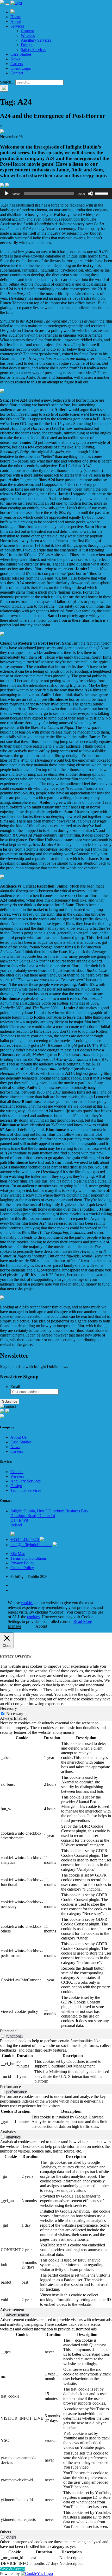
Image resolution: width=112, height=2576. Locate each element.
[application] (56, 194)
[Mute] (91, 194)
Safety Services (33, 50)
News (15, 59)
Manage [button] (14, 1626)
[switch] (3, 2036)
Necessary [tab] (8, 1708)
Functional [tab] (9, 2031)
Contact (17, 73)
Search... (7, 82)
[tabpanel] (56, 1875)
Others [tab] (5, 2532)
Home (15, 17)
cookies (27, 1603)
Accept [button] (41, 1626)
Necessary (15, 1714)
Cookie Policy (22, 1568)
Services (17, 26)
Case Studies (21, 54)
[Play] (7, 194)
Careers (17, 64)
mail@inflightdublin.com (31, 1545)
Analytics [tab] (8, 2132)
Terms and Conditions (29, 1558)
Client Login (21, 68)
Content (27, 31)
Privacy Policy (22, 1563)
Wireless (28, 36)
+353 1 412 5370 (25, 1540)
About (16, 21)
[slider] (102, 193)
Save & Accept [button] (12, 2569)
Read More (83, 1621)
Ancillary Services (36, 40)
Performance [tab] (10, 2087)
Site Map (18, 1554)
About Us (18, 1437)
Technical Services (26, 1490)
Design (27, 45)
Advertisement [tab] (12, 2310)
